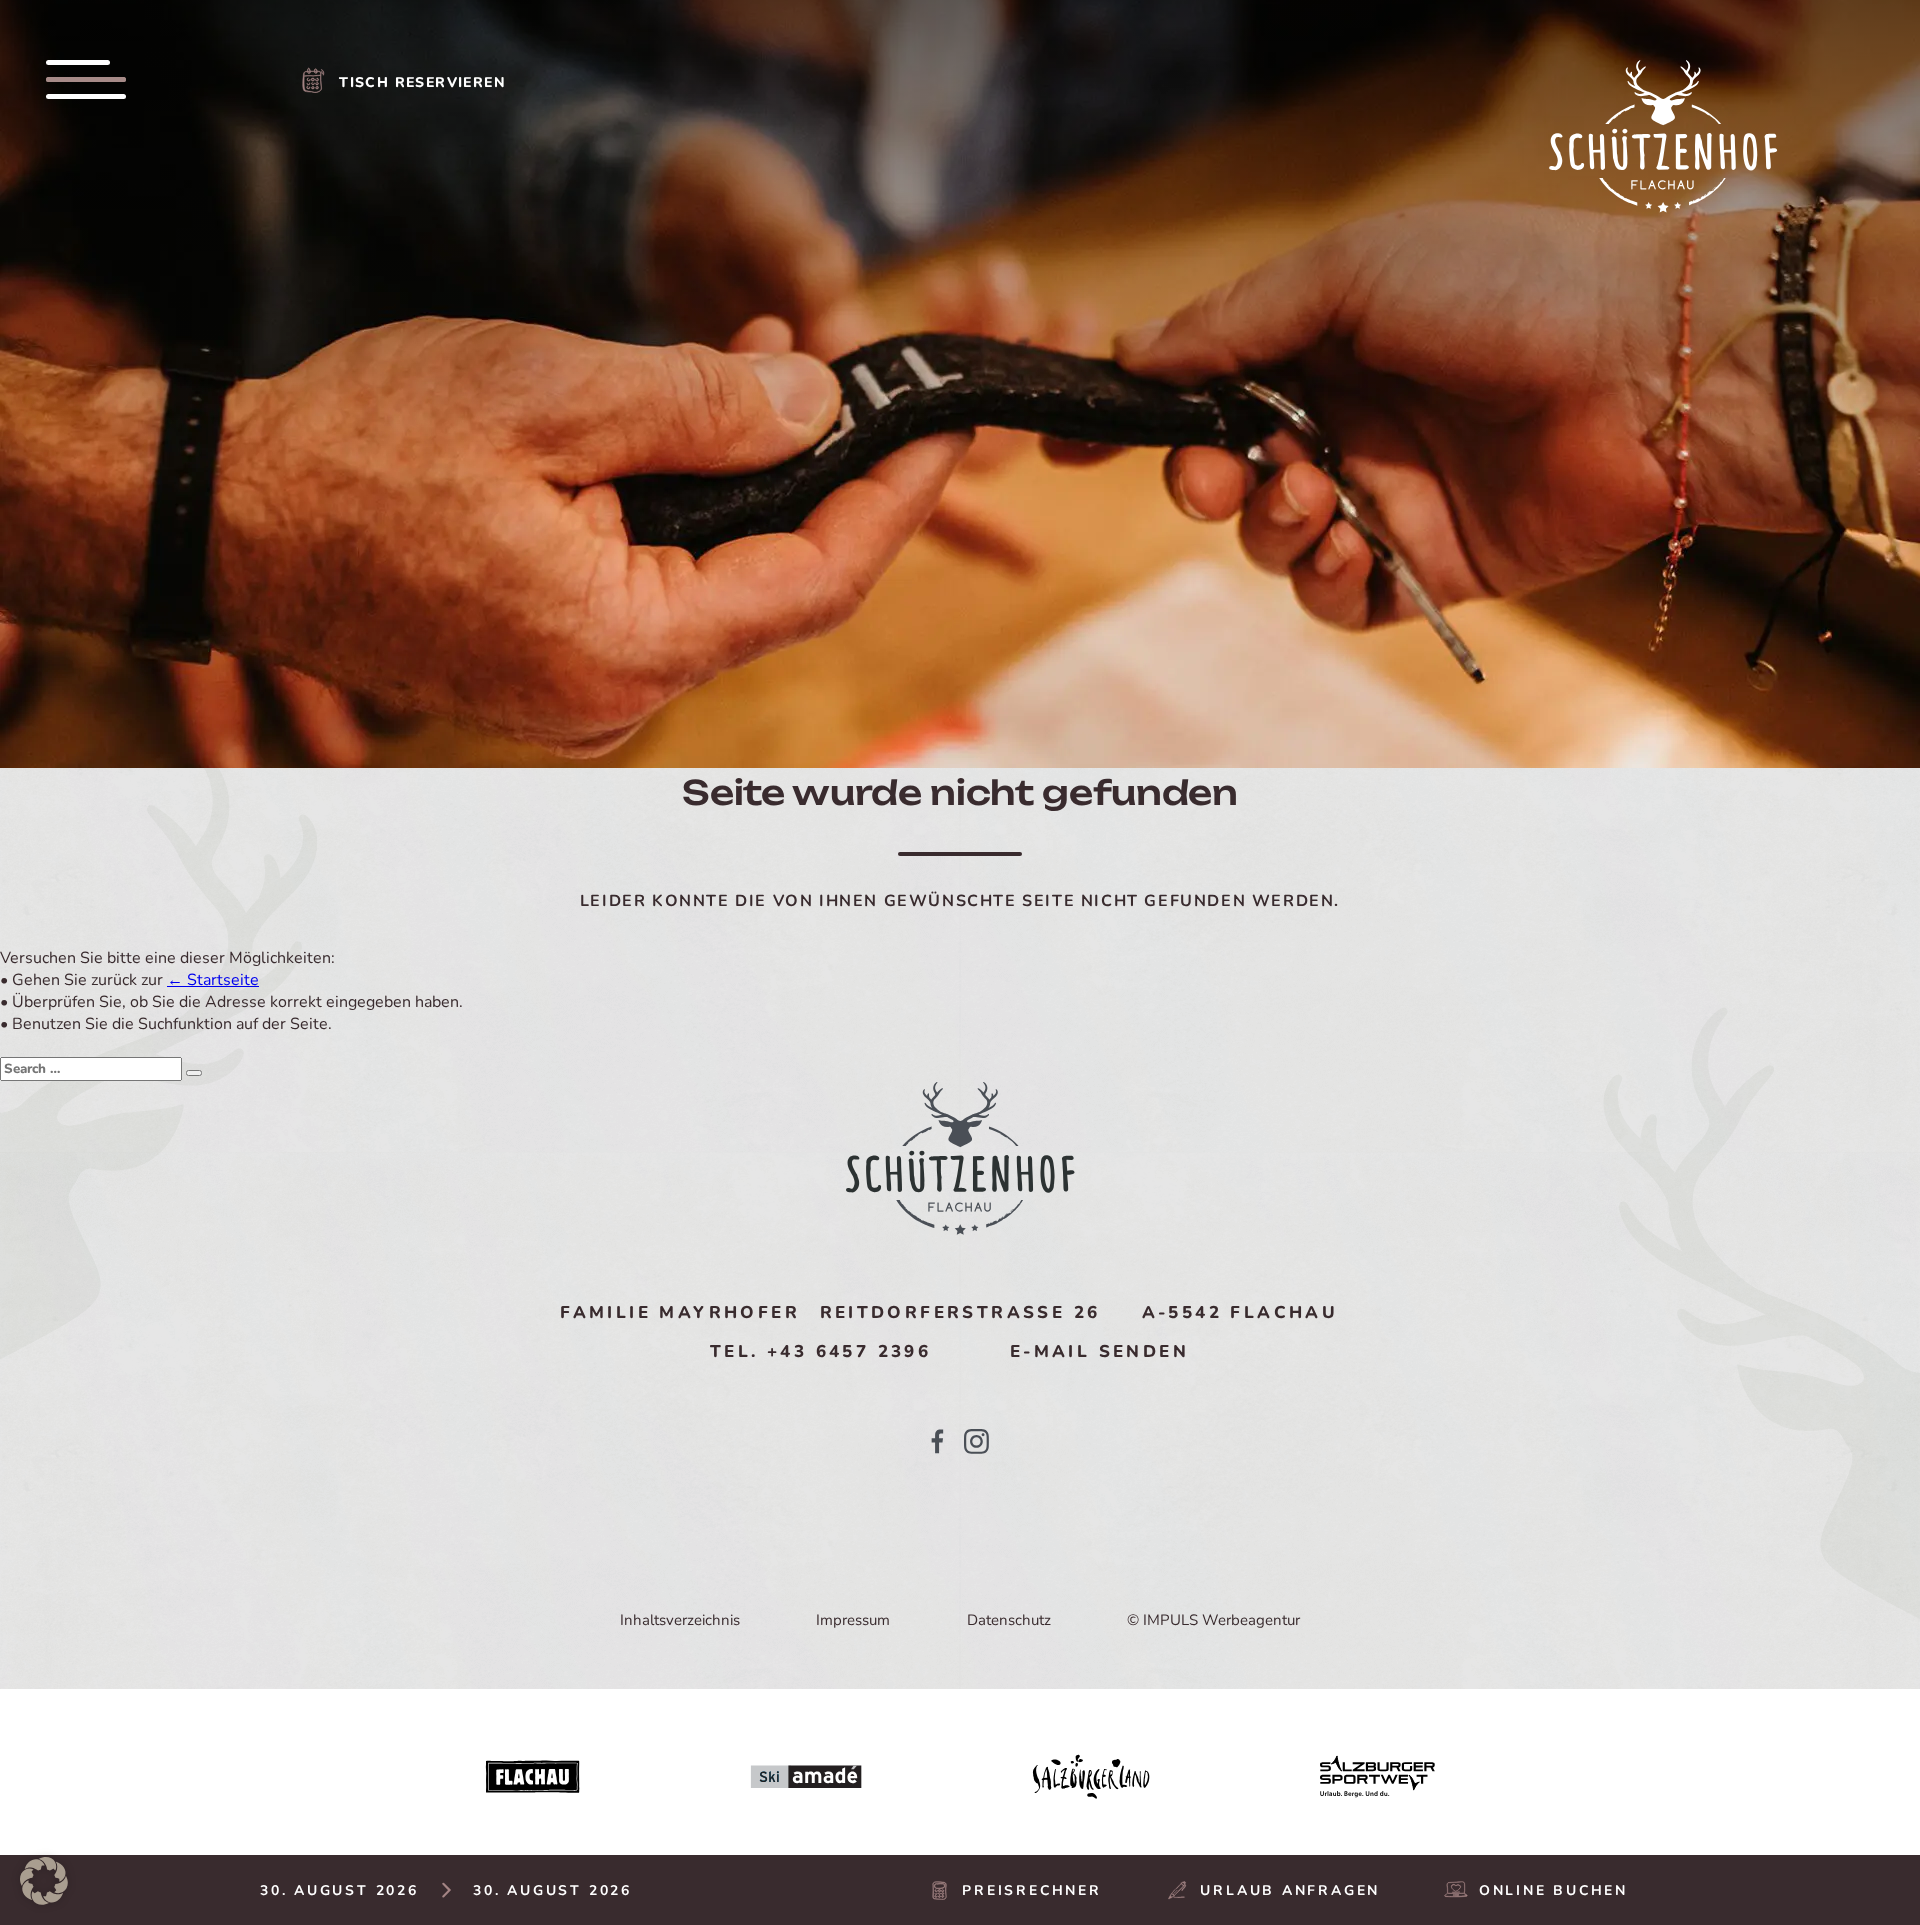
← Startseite (213, 980)
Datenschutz (1009, 1620)
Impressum (853, 1620)
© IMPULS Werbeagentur (1213, 1620)
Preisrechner (1031, 1890)
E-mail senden (1099, 1351)
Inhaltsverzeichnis (680, 1620)
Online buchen (1553, 1890)
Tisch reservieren (422, 82)
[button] (44, 1881)
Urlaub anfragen (1290, 1890)
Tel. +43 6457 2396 (820, 1351)
